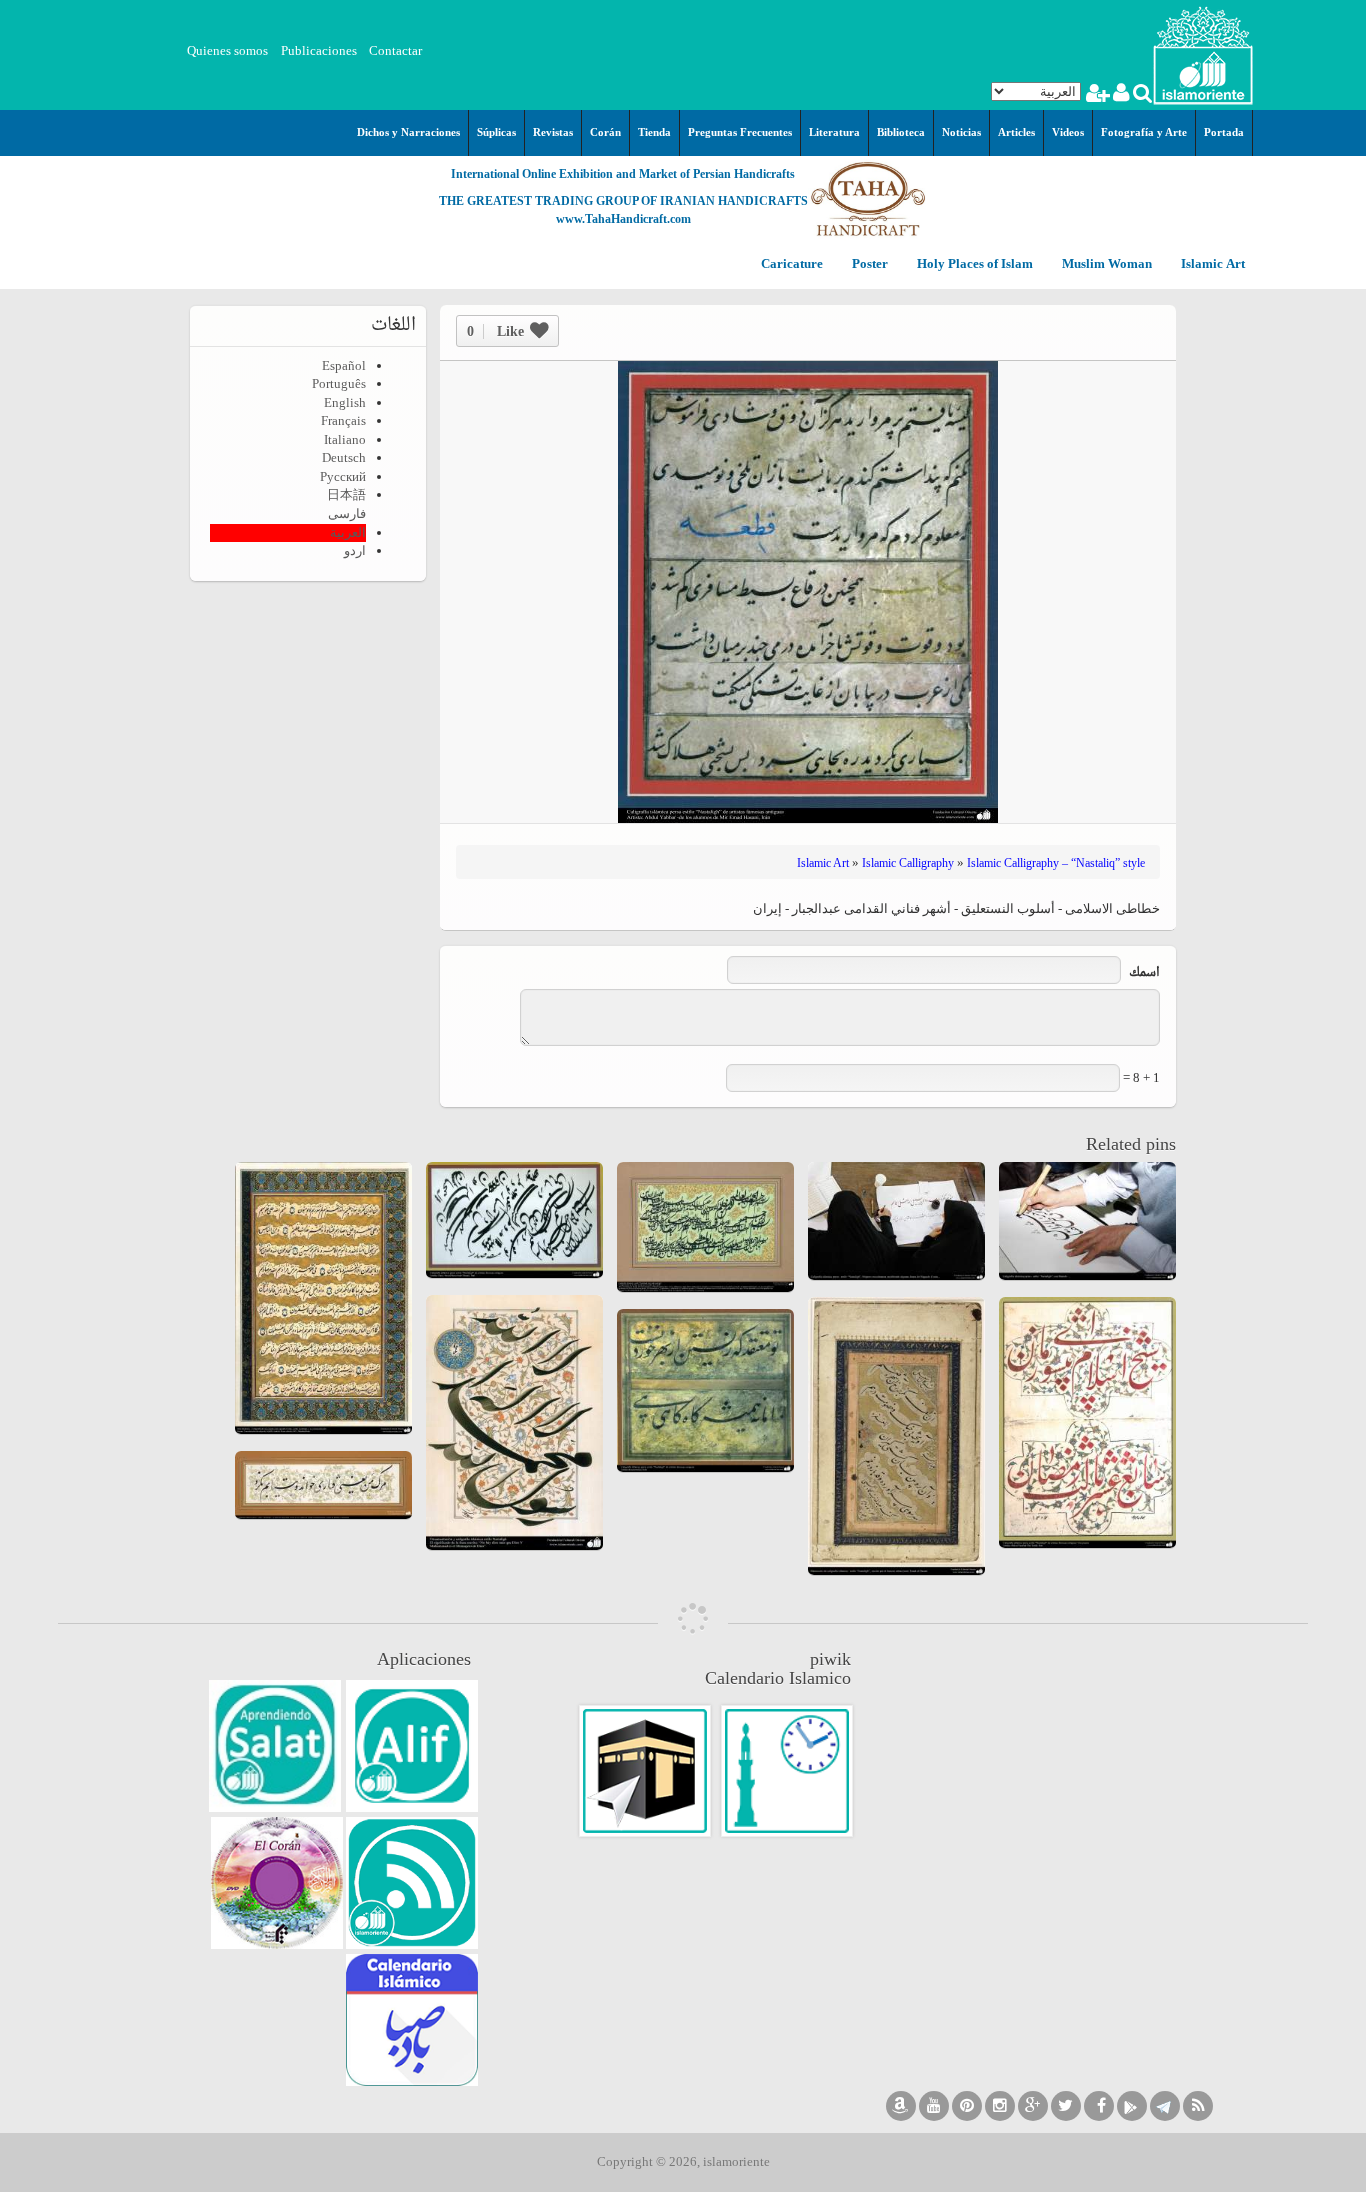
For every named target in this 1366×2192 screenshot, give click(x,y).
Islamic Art (1211, 264)
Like (495, 331)
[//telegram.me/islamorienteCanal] (1165, 2106)
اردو (355, 550)
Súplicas (496, 132)
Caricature (792, 264)
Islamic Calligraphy (908, 863)
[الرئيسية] (1203, 53)
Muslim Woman (1105, 264)
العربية (348, 532)
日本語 (346, 494)
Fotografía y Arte (1144, 132)
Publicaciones (319, 50)
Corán (605, 132)
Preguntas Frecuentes (740, 132)
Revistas (553, 132)
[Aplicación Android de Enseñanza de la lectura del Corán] (412, 1746)
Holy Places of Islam (973, 264)
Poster (868, 264)
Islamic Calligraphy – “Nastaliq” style (1056, 863)
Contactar (395, 50)
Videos (1068, 132)
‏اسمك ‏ (1143, 973)
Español (344, 365)
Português (339, 383)
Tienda (654, 132)
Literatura (834, 132)
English (345, 402)
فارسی (347, 513)
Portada (1224, 132)
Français (343, 420)
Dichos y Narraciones (408, 132)
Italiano (345, 439)
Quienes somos (227, 50)
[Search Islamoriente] (1141, 95)
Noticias (961, 132)
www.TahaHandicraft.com (623, 219)
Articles (1016, 132)
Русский (343, 476)
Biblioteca (901, 132)
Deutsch (344, 457)
